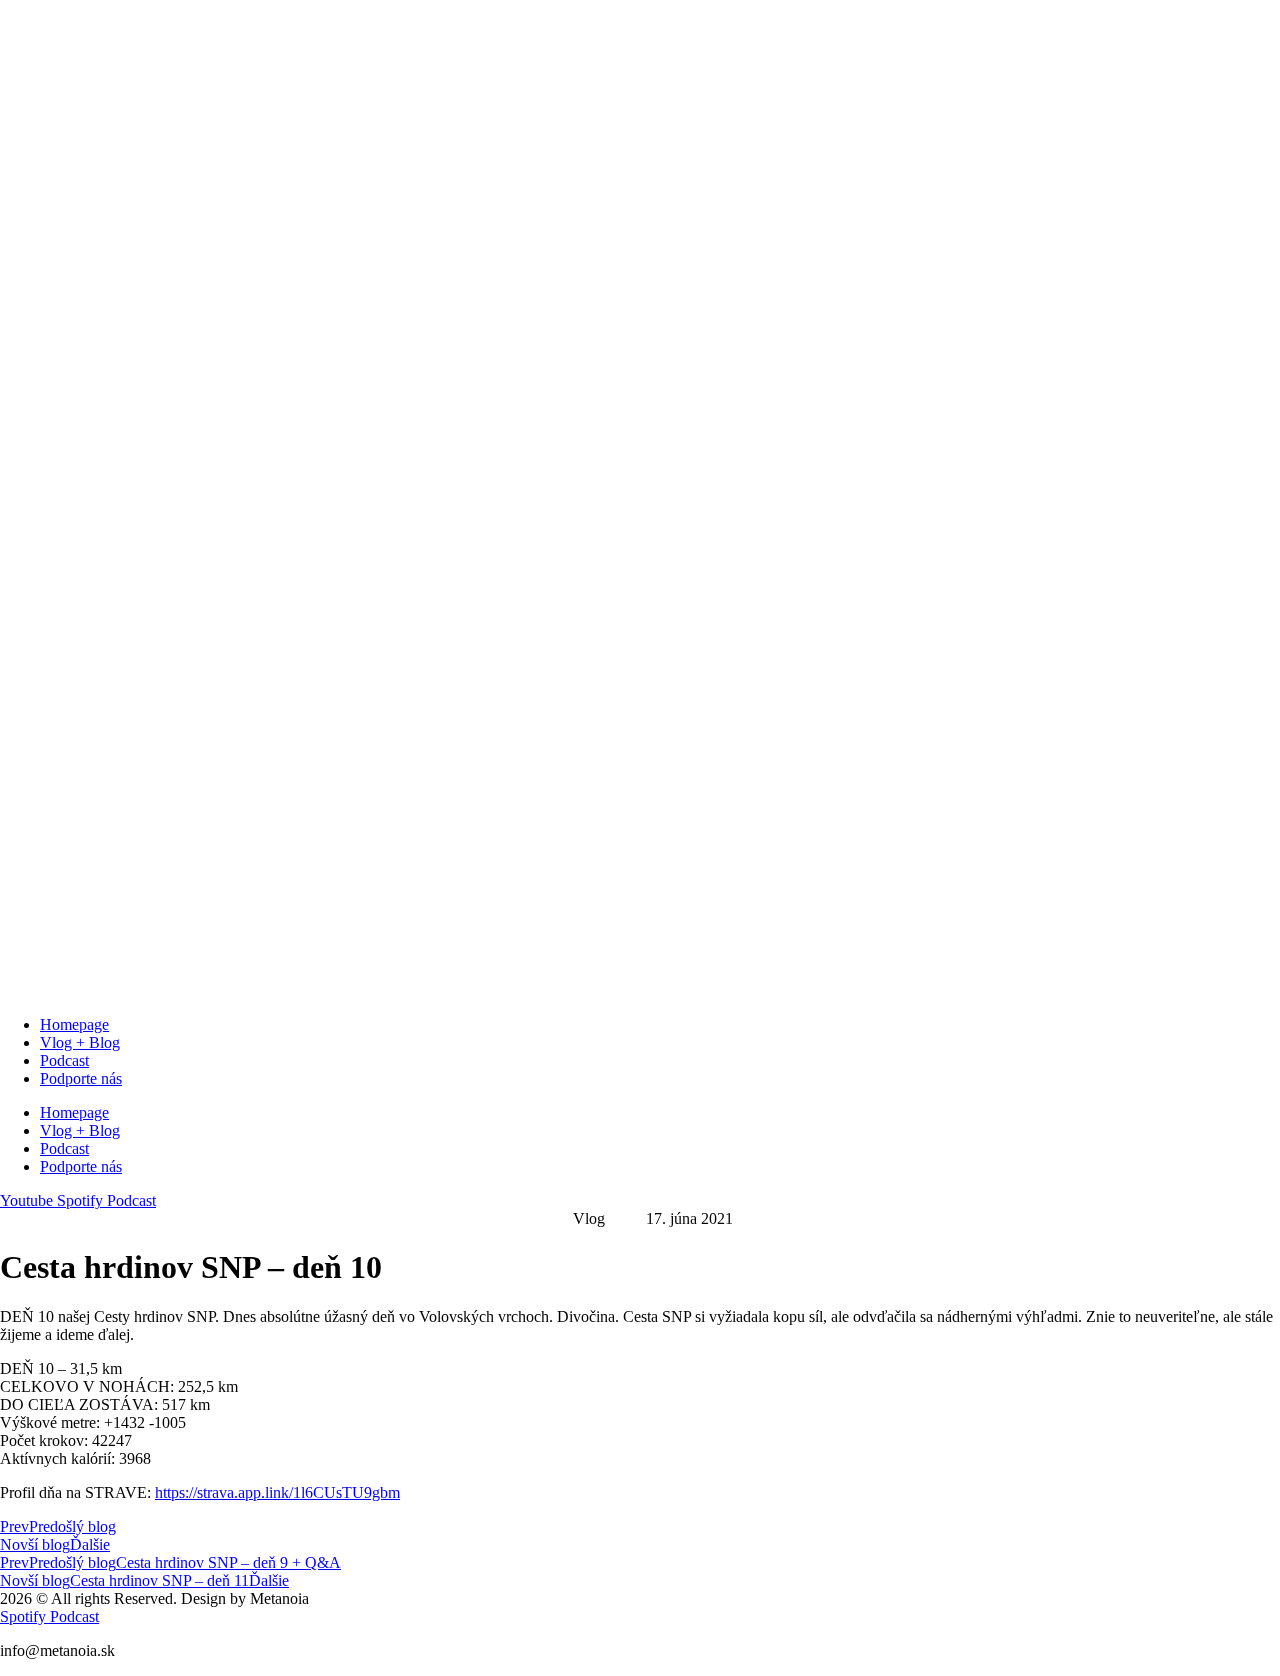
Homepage (74, 1024)
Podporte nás (81, 1078)
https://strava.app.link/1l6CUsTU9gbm (277, 1492)
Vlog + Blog (80, 1042)
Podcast (64, 1060)
